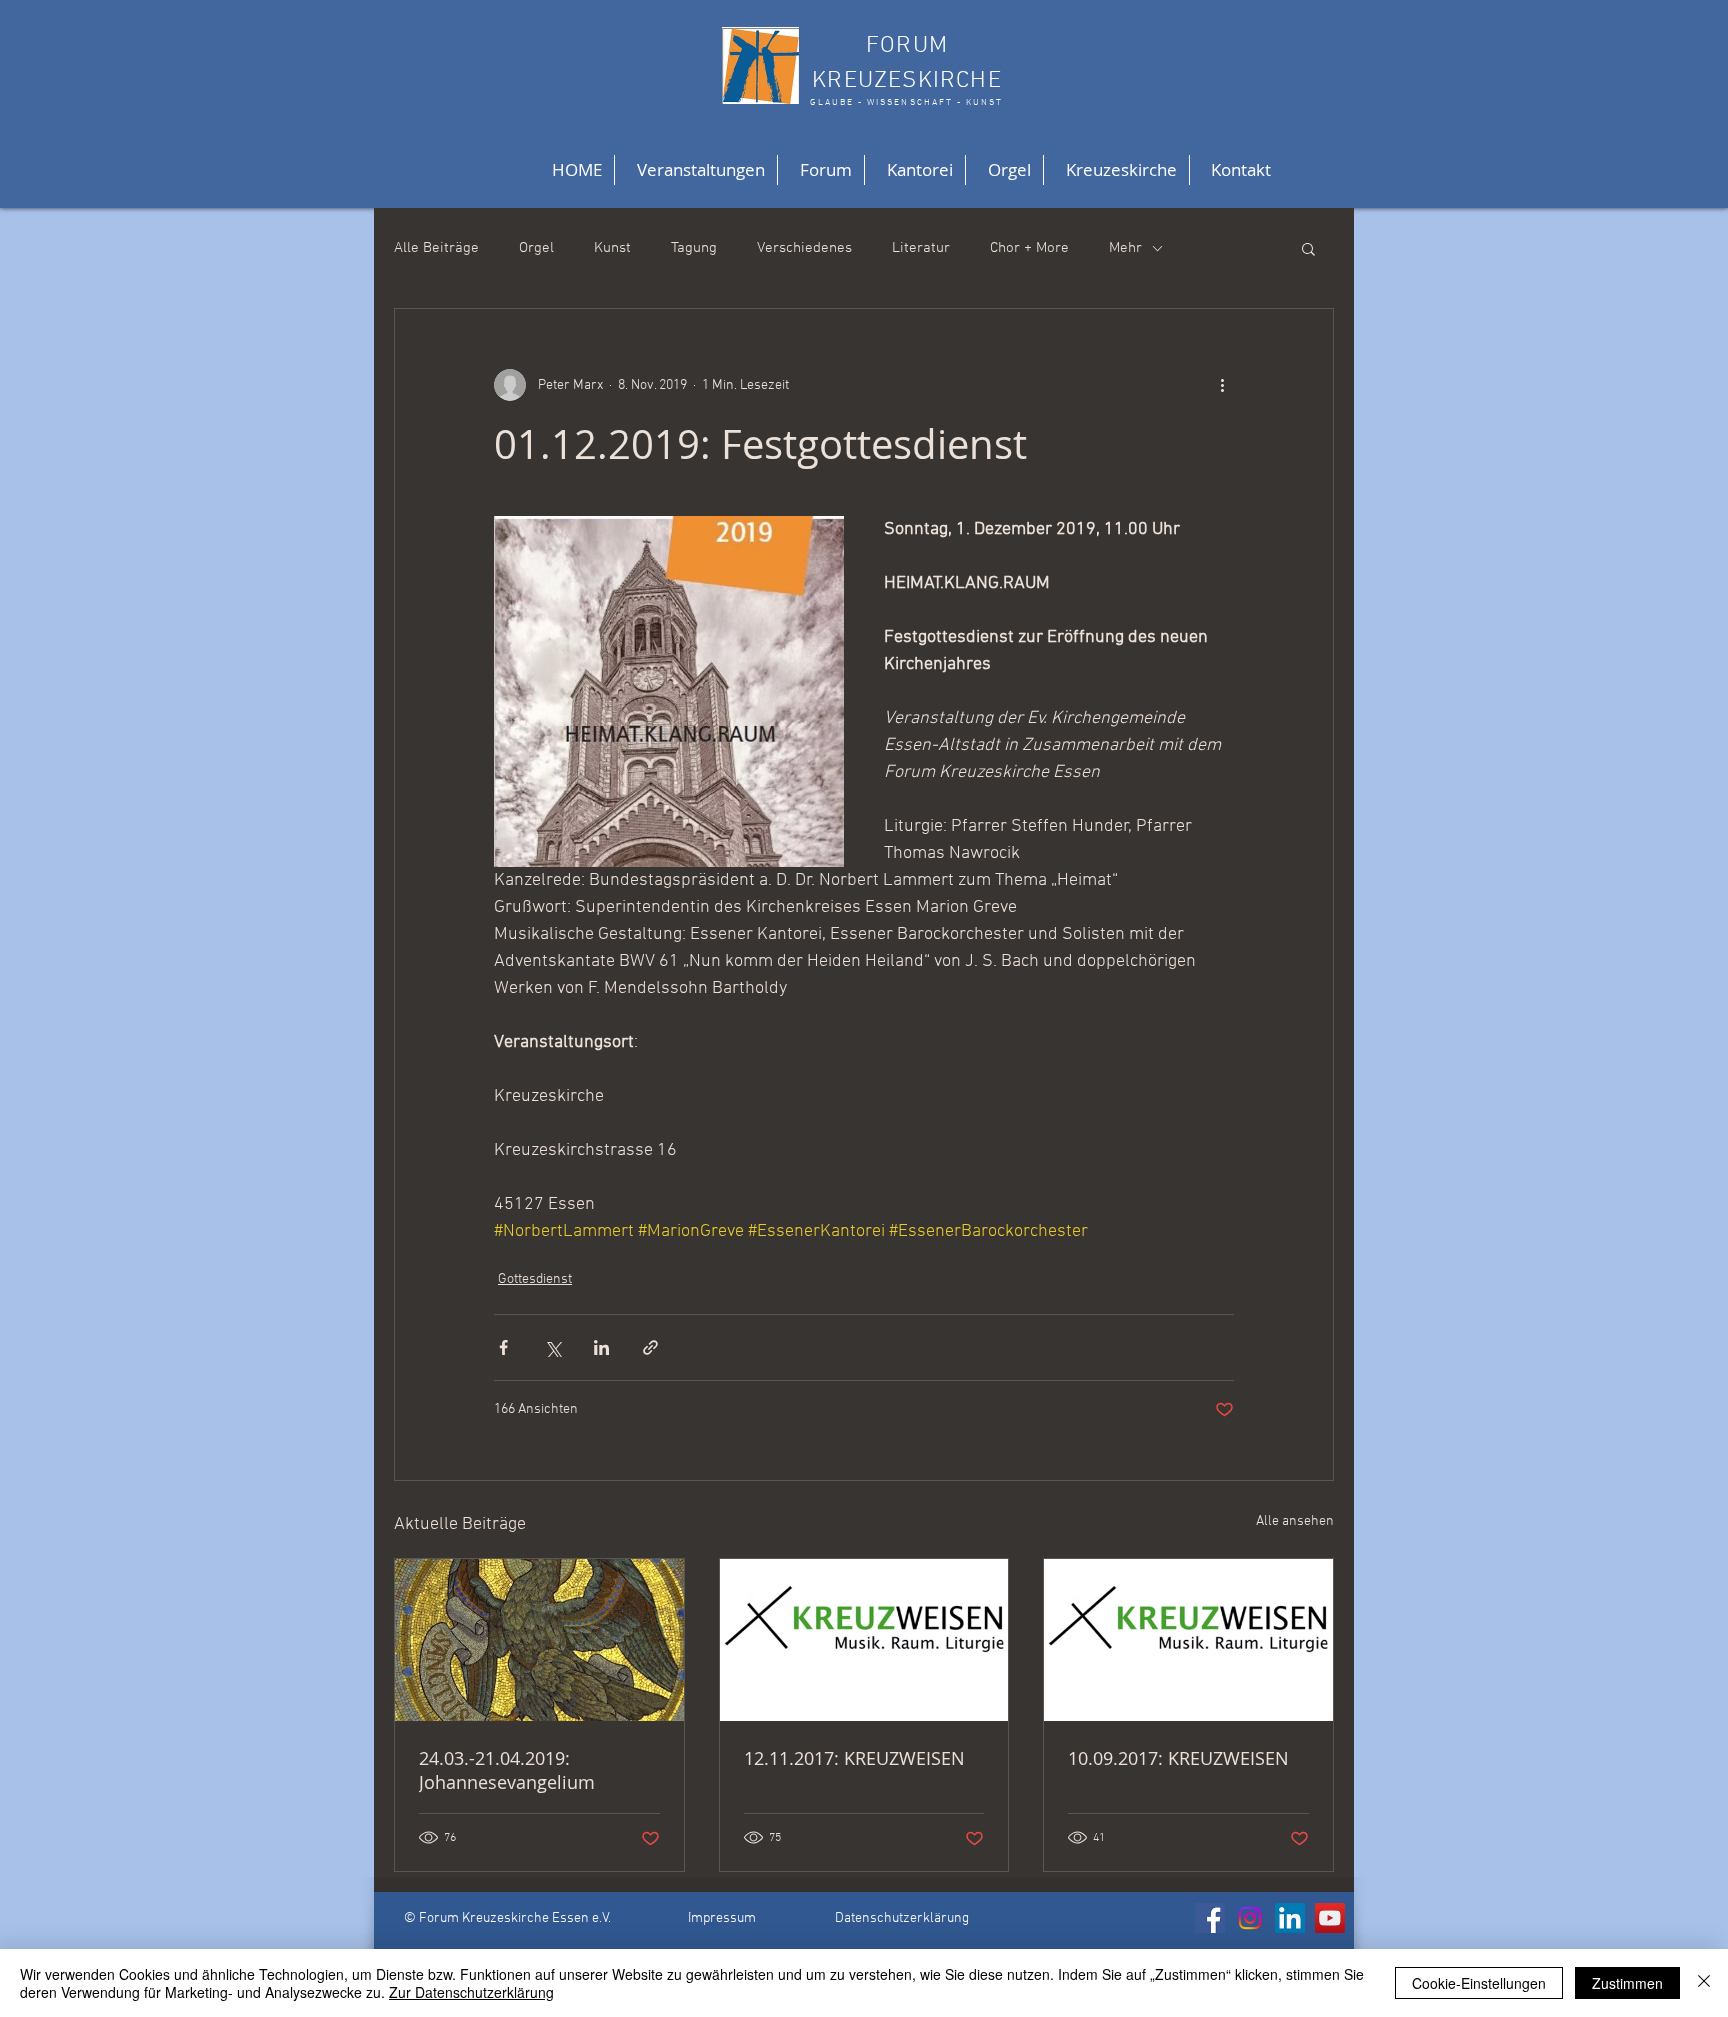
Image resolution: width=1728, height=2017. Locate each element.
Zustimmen (1627, 1983)
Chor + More (1029, 248)
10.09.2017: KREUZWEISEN (1178, 1758)
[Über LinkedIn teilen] (601, 1347)
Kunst (612, 248)
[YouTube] (1330, 1918)
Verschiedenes (804, 248)
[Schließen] (1704, 1983)
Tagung (694, 248)
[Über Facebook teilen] (503, 1347)
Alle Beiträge (436, 248)
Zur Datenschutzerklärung (471, 1992)
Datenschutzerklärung (902, 1918)
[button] (1308, 248)
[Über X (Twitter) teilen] (552, 1347)
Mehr (1125, 248)
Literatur (921, 248)
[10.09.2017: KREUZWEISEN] (1188, 1640)
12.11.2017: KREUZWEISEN (854, 1758)
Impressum (722, 1918)
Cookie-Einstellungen (1479, 1983)
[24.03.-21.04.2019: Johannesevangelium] (539, 1640)
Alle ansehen (1295, 1521)
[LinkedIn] (1290, 1918)
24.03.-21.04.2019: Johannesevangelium (507, 1770)
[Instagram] (1250, 1918)
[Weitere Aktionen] (1222, 385)
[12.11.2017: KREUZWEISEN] (864, 1640)
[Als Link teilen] (650, 1347)
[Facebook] (1210, 1918)
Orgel (536, 248)
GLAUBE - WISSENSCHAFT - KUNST (906, 102)
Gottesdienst (535, 1279)
